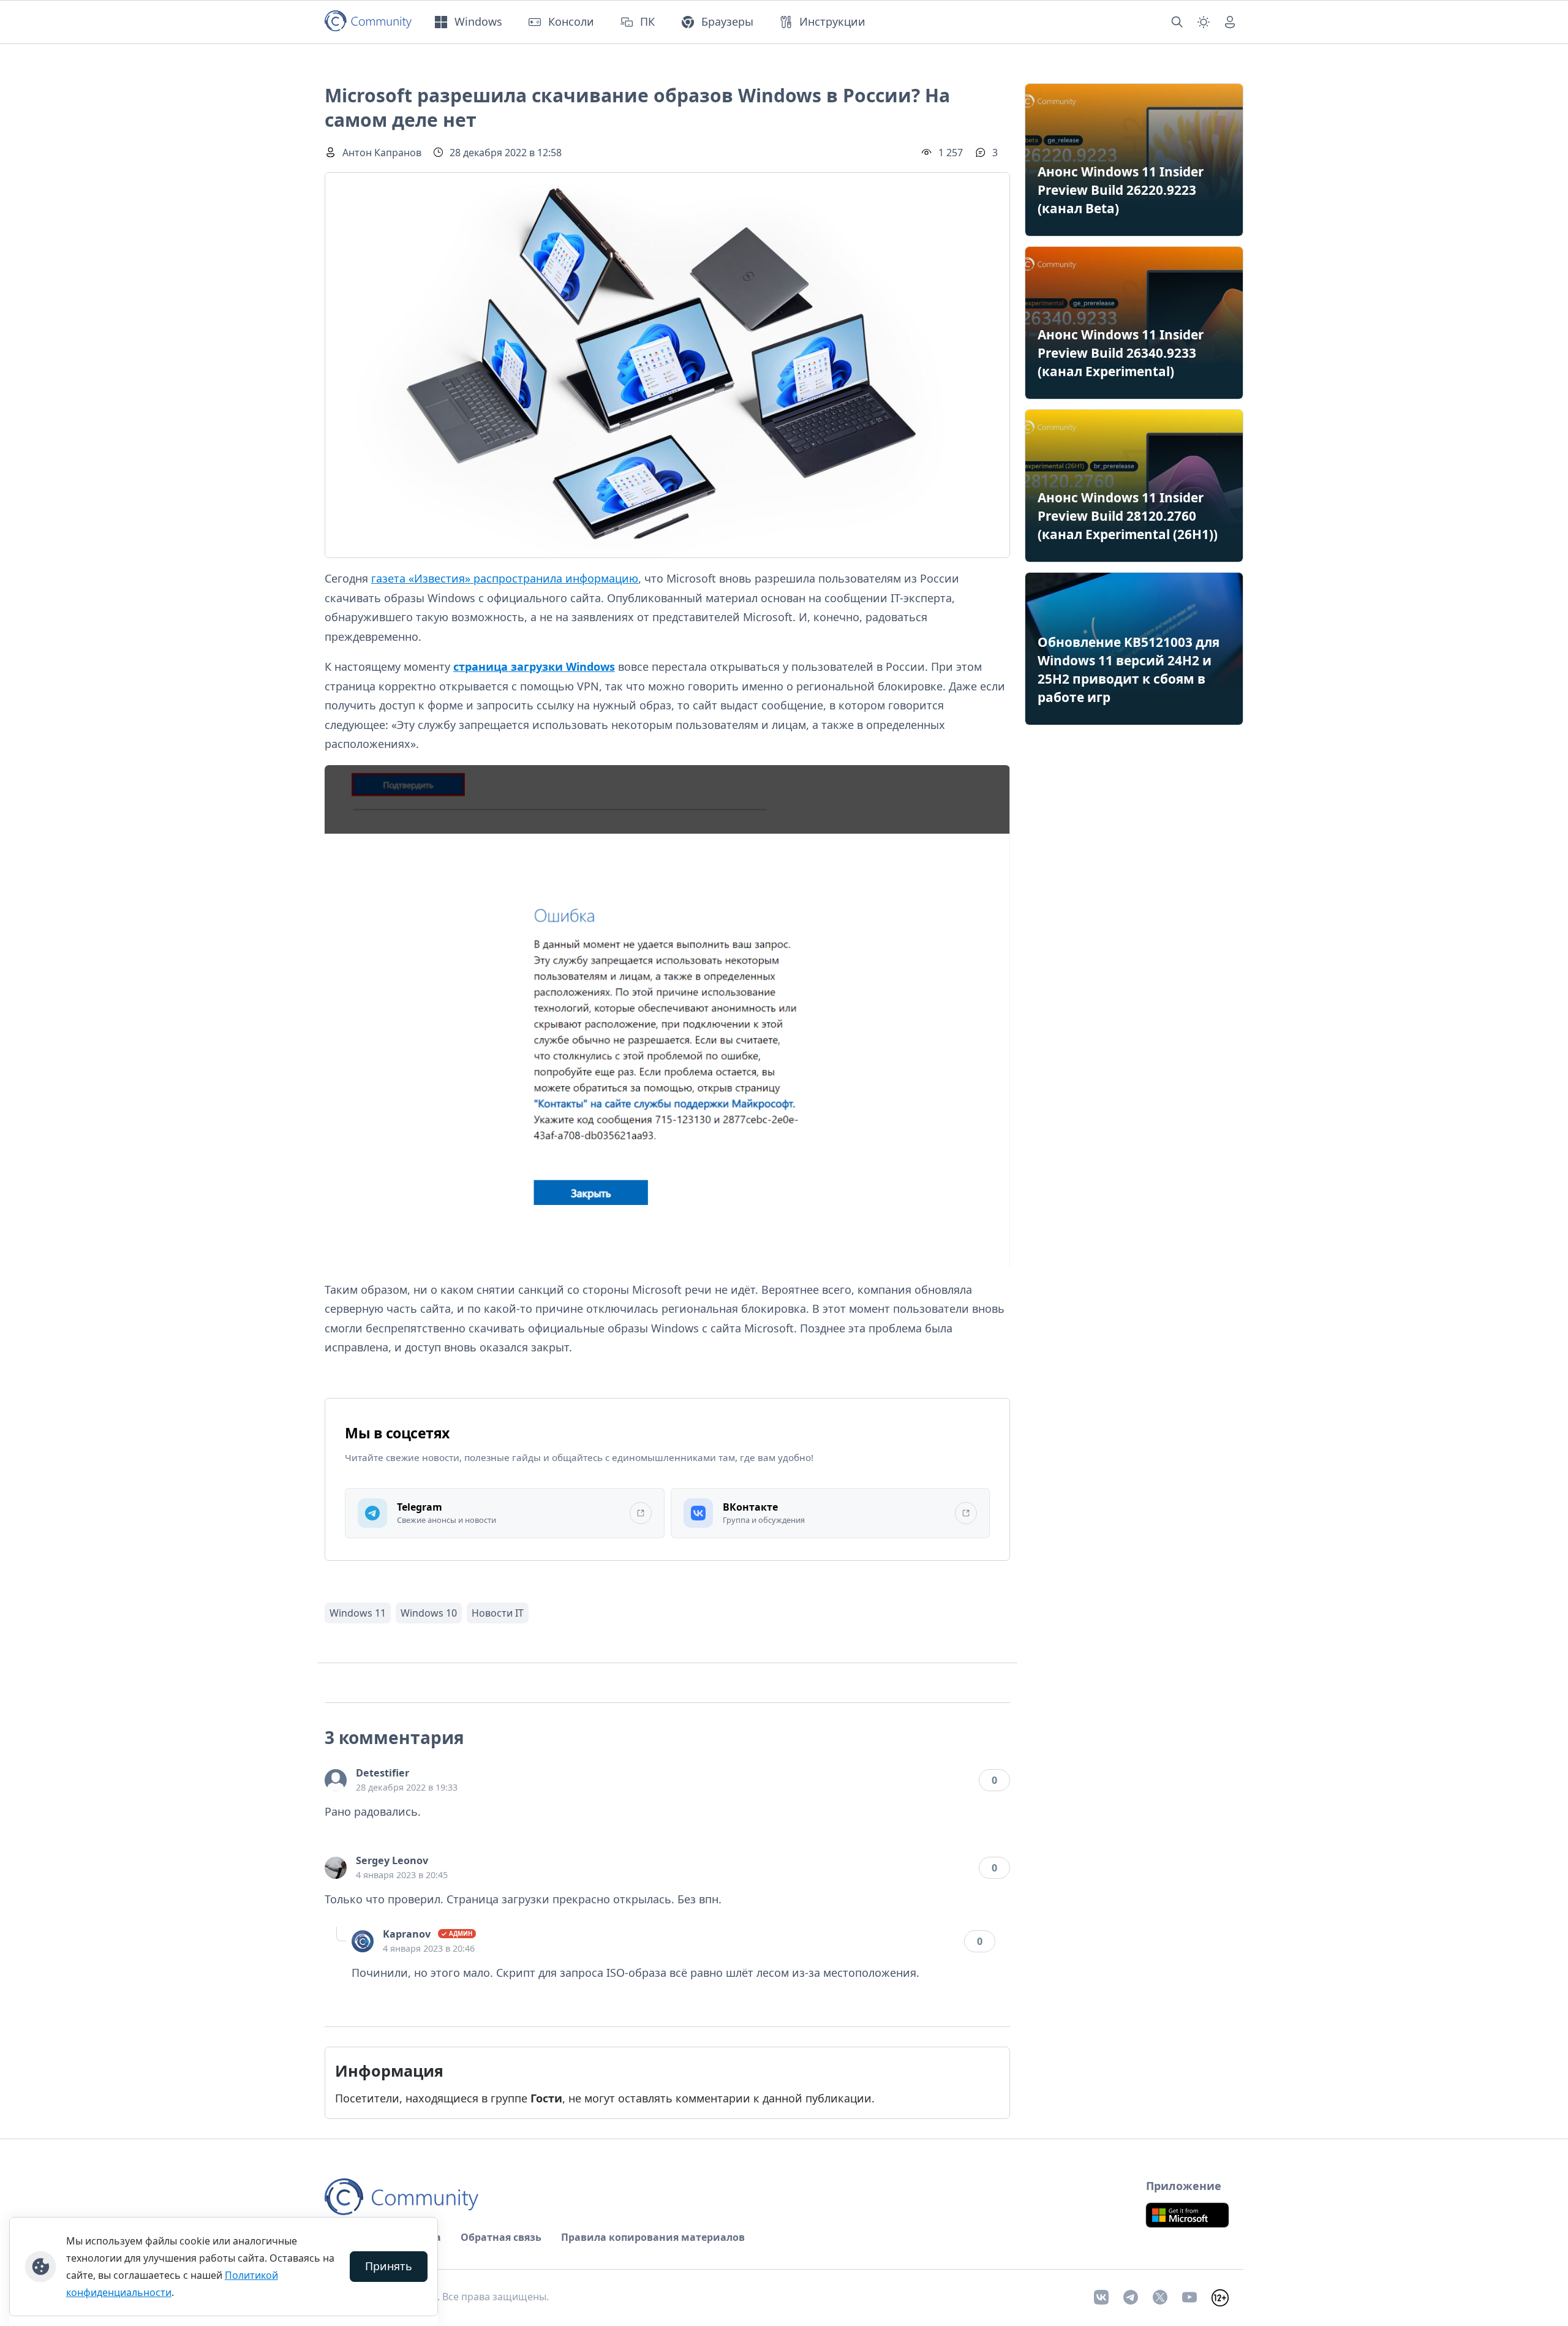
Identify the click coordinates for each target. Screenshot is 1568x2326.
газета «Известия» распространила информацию (505, 578)
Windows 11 (358, 1613)
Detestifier (383, 1773)
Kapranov (407, 1934)
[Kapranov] (363, 1941)
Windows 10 (429, 1613)
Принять (389, 2266)
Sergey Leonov (392, 1860)
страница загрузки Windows (534, 666)
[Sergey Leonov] (336, 1868)
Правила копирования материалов (653, 2237)
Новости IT (498, 1613)
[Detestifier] (336, 1780)
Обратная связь (501, 2237)
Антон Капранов (382, 153)
